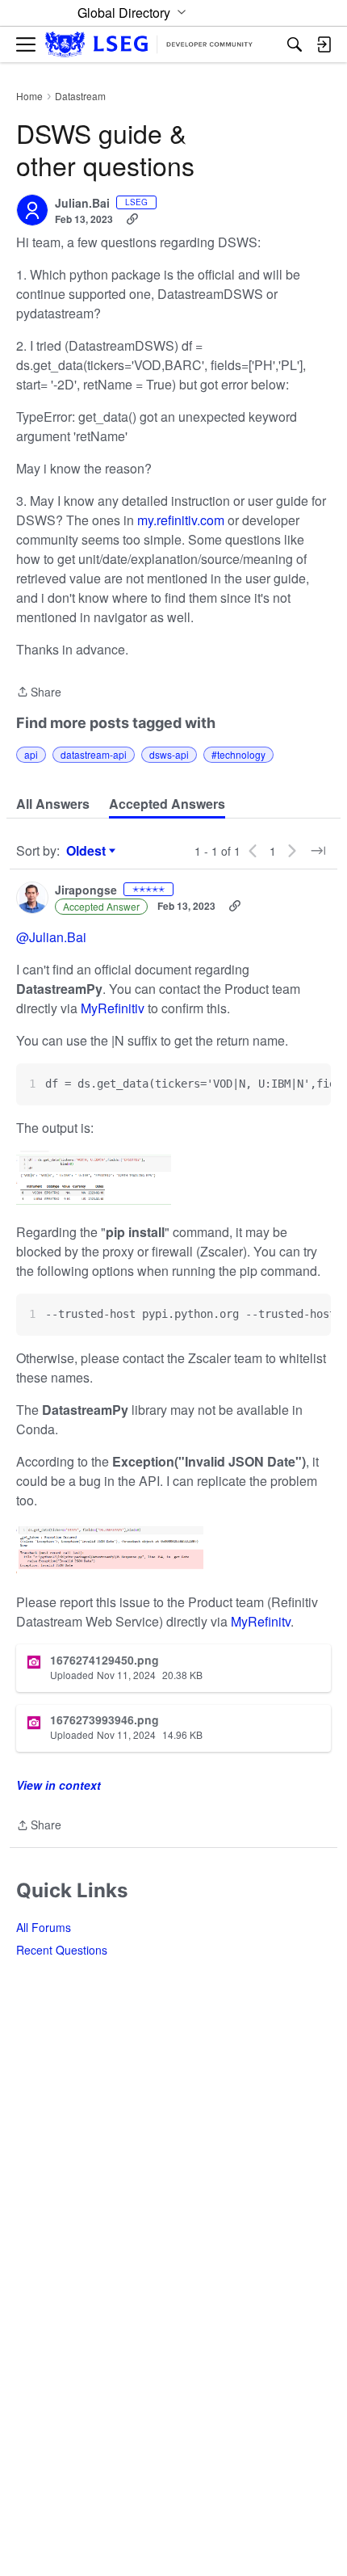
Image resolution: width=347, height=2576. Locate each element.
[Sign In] (324, 44)
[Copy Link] (132, 219)
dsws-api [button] (169, 754)
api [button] (31, 754)
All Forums (44, 1927)
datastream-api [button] (94, 754)
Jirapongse (86, 890)
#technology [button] (238, 754)
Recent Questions (62, 1950)
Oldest (88, 851)
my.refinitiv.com (181, 520)
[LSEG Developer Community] (149, 45)
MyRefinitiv (114, 1008)
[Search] (295, 44)
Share (39, 692)
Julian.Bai (82, 204)
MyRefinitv (261, 1621)
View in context (59, 1785)
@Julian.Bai (51, 937)
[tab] (53, 804)
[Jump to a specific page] (318, 851)
